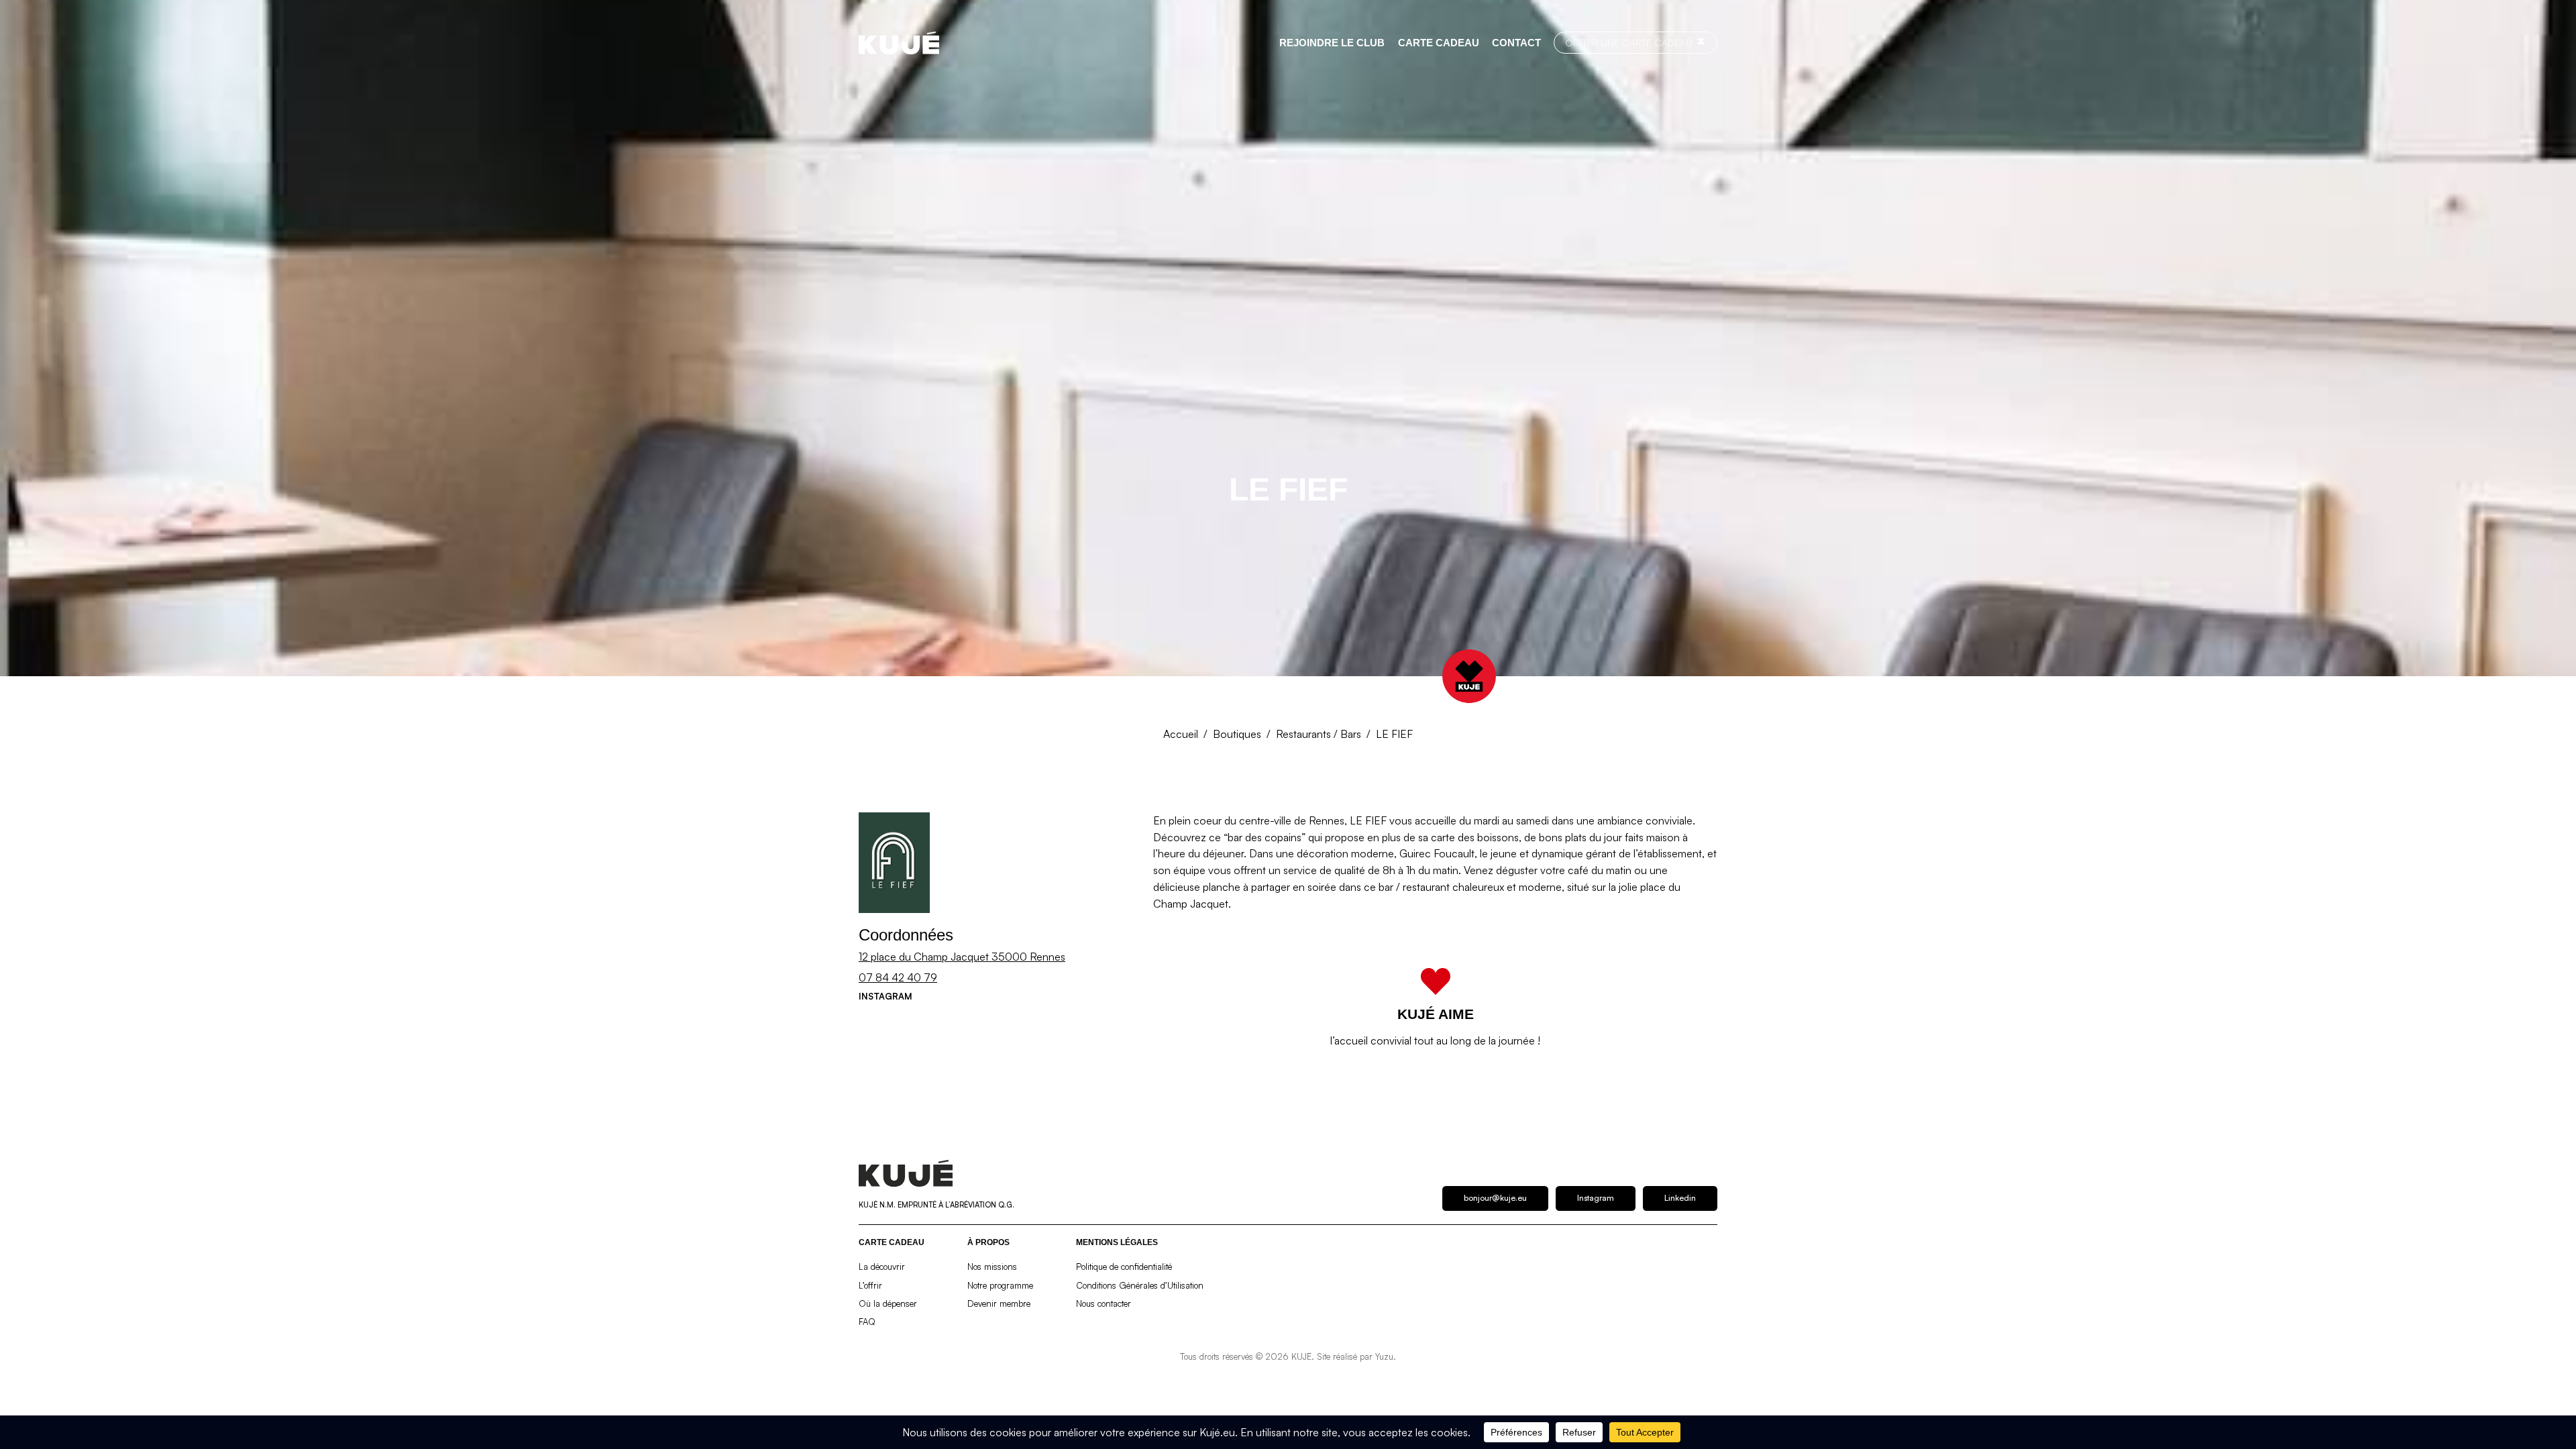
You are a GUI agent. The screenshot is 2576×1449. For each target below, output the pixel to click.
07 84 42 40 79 (898, 977)
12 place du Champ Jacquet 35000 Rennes (962, 957)
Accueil (1181, 734)
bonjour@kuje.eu (1495, 1198)
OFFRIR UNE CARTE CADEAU (1629, 42)
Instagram (885, 996)
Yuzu (1384, 1356)
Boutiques (1237, 734)
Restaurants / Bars (1319, 734)
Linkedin (1680, 1198)
